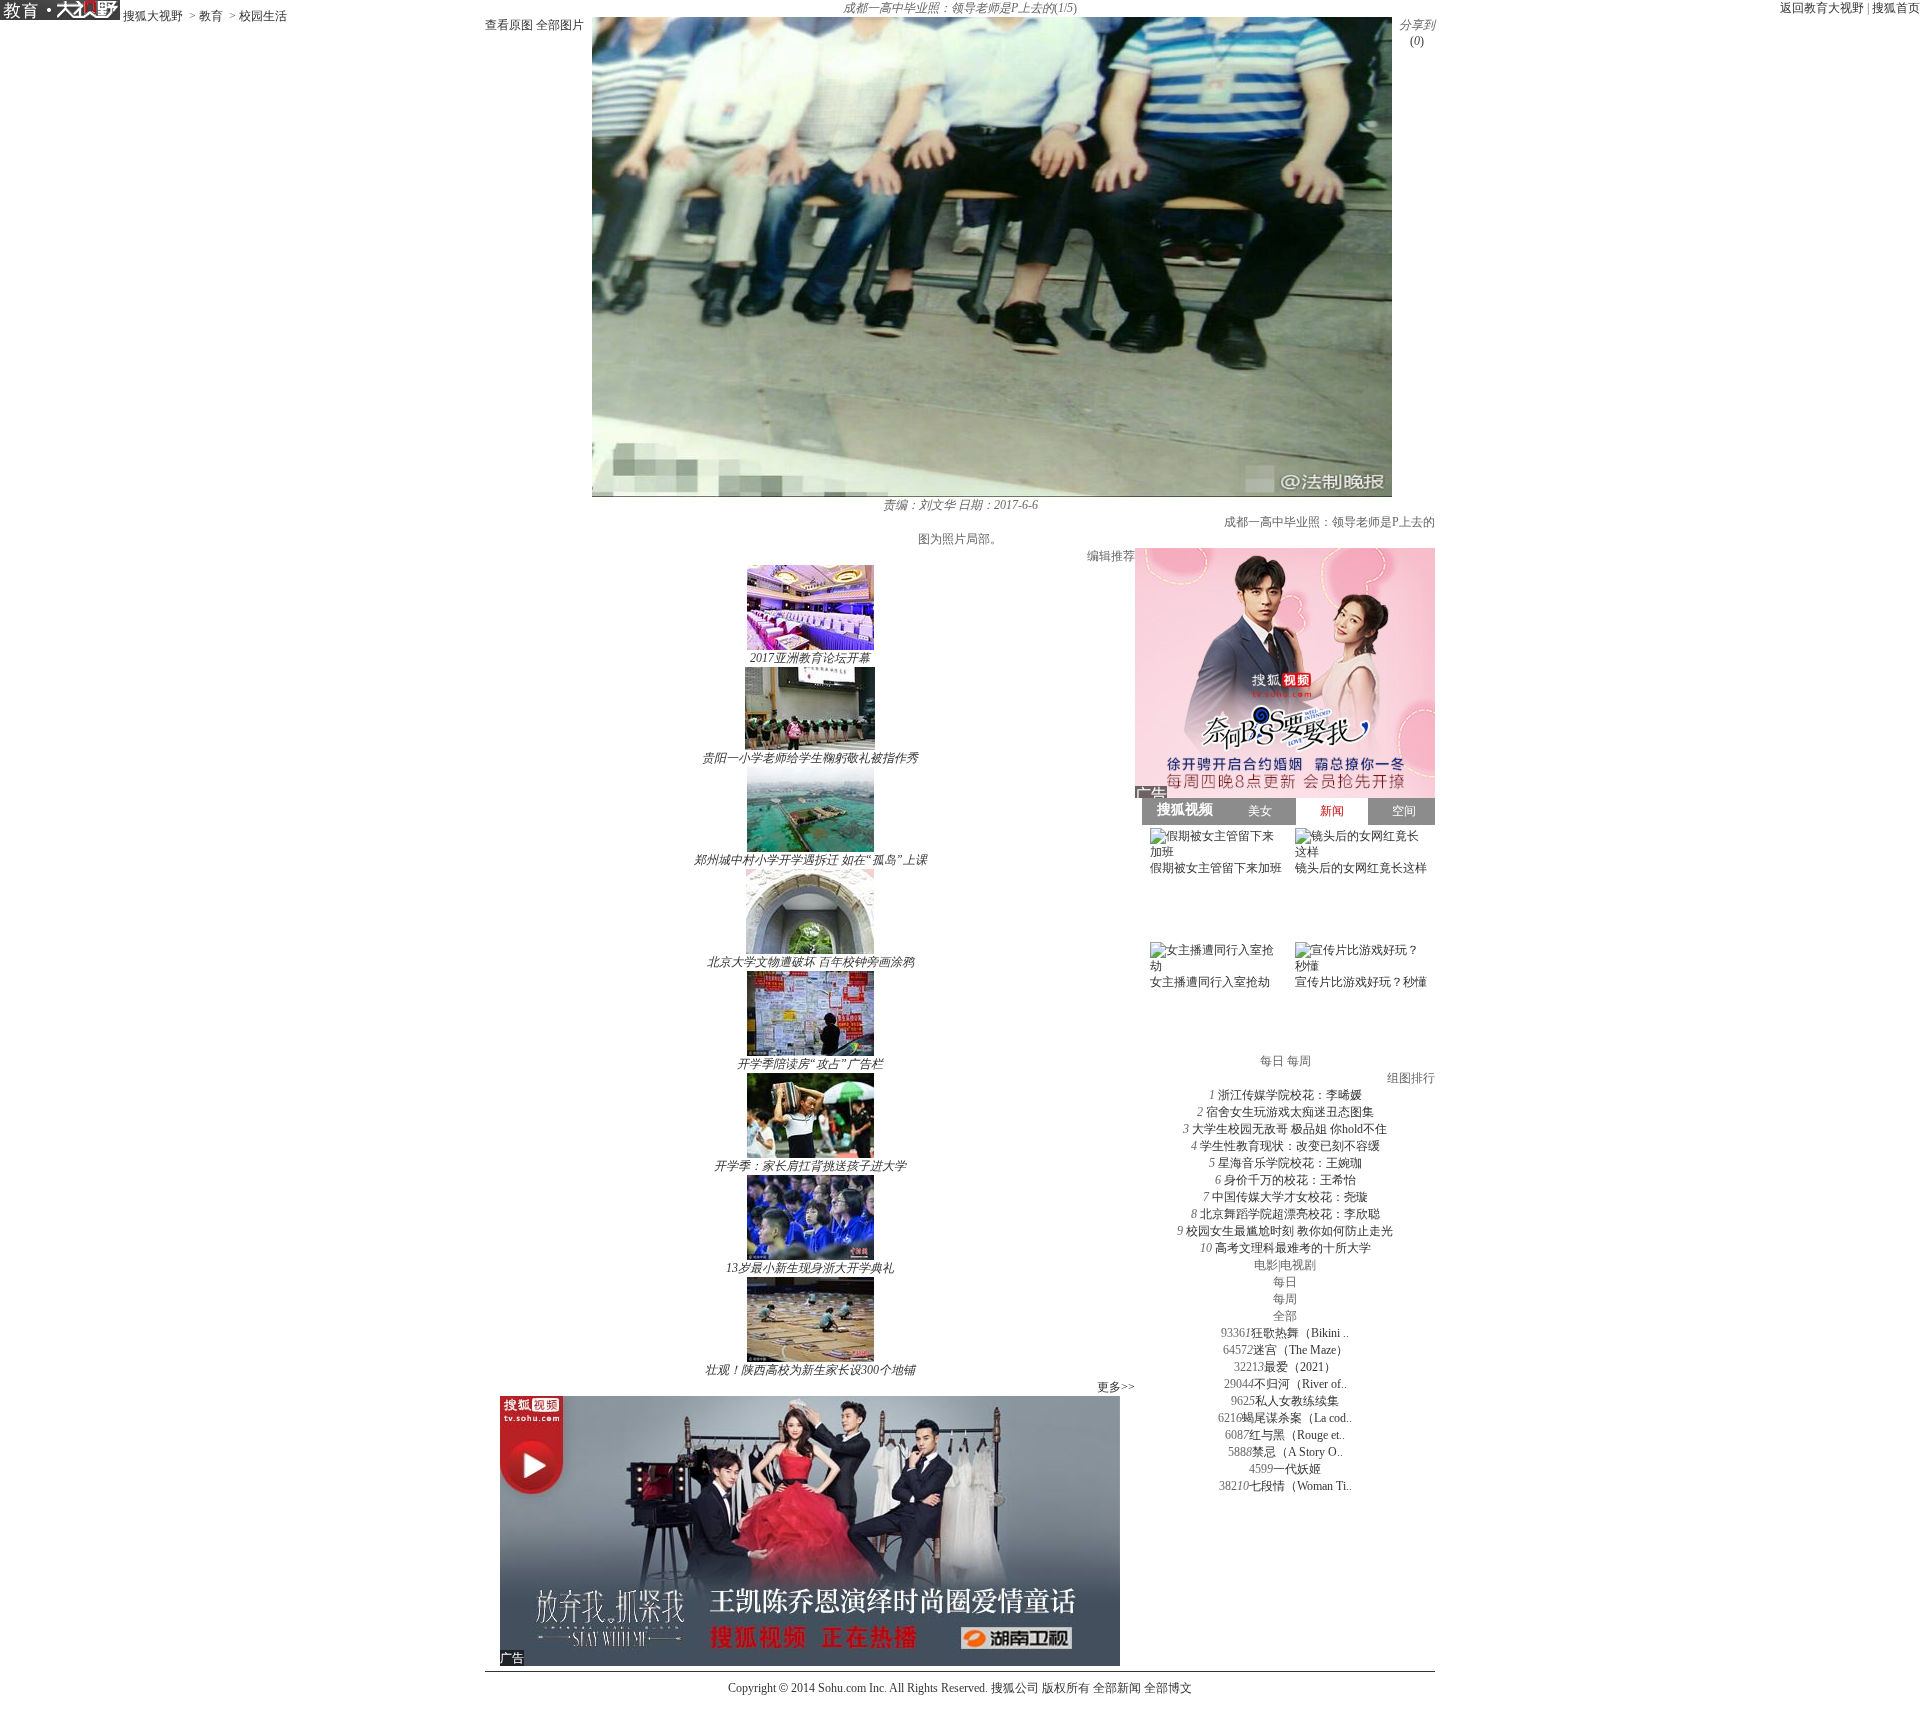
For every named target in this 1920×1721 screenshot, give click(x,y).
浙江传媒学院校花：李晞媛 (1290, 1095)
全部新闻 (1117, 1688)
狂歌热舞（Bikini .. (1300, 1333)
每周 (1285, 1299)
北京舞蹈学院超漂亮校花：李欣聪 (1290, 1214)
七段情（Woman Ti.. (1300, 1486)
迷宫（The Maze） (1300, 1350)
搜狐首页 (1896, 8)
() (1417, 41)
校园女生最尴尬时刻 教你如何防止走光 (1289, 1231)
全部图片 (560, 25)
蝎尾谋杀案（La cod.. (1297, 1418)
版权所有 (1066, 1688)
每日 (1285, 1282)
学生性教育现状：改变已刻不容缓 (1290, 1146)
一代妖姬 (1297, 1469)
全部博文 (1168, 1688)
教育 (211, 16)
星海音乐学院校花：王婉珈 (1290, 1163)
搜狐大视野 (153, 16)
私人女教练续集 (1297, 1401)
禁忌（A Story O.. (1297, 1452)
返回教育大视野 (1822, 8)
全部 (1285, 1316)
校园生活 (263, 16)
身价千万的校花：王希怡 (1290, 1180)
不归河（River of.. (1300, 1384)
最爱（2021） (1300, 1367)
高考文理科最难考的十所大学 (1293, 1248)
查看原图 (509, 25)
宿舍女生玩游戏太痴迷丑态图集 (1290, 1112)
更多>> (1116, 1387)
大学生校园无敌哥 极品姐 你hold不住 (1289, 1129)
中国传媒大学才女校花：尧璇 (1290, 1197)
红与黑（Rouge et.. (1297, 1435)
